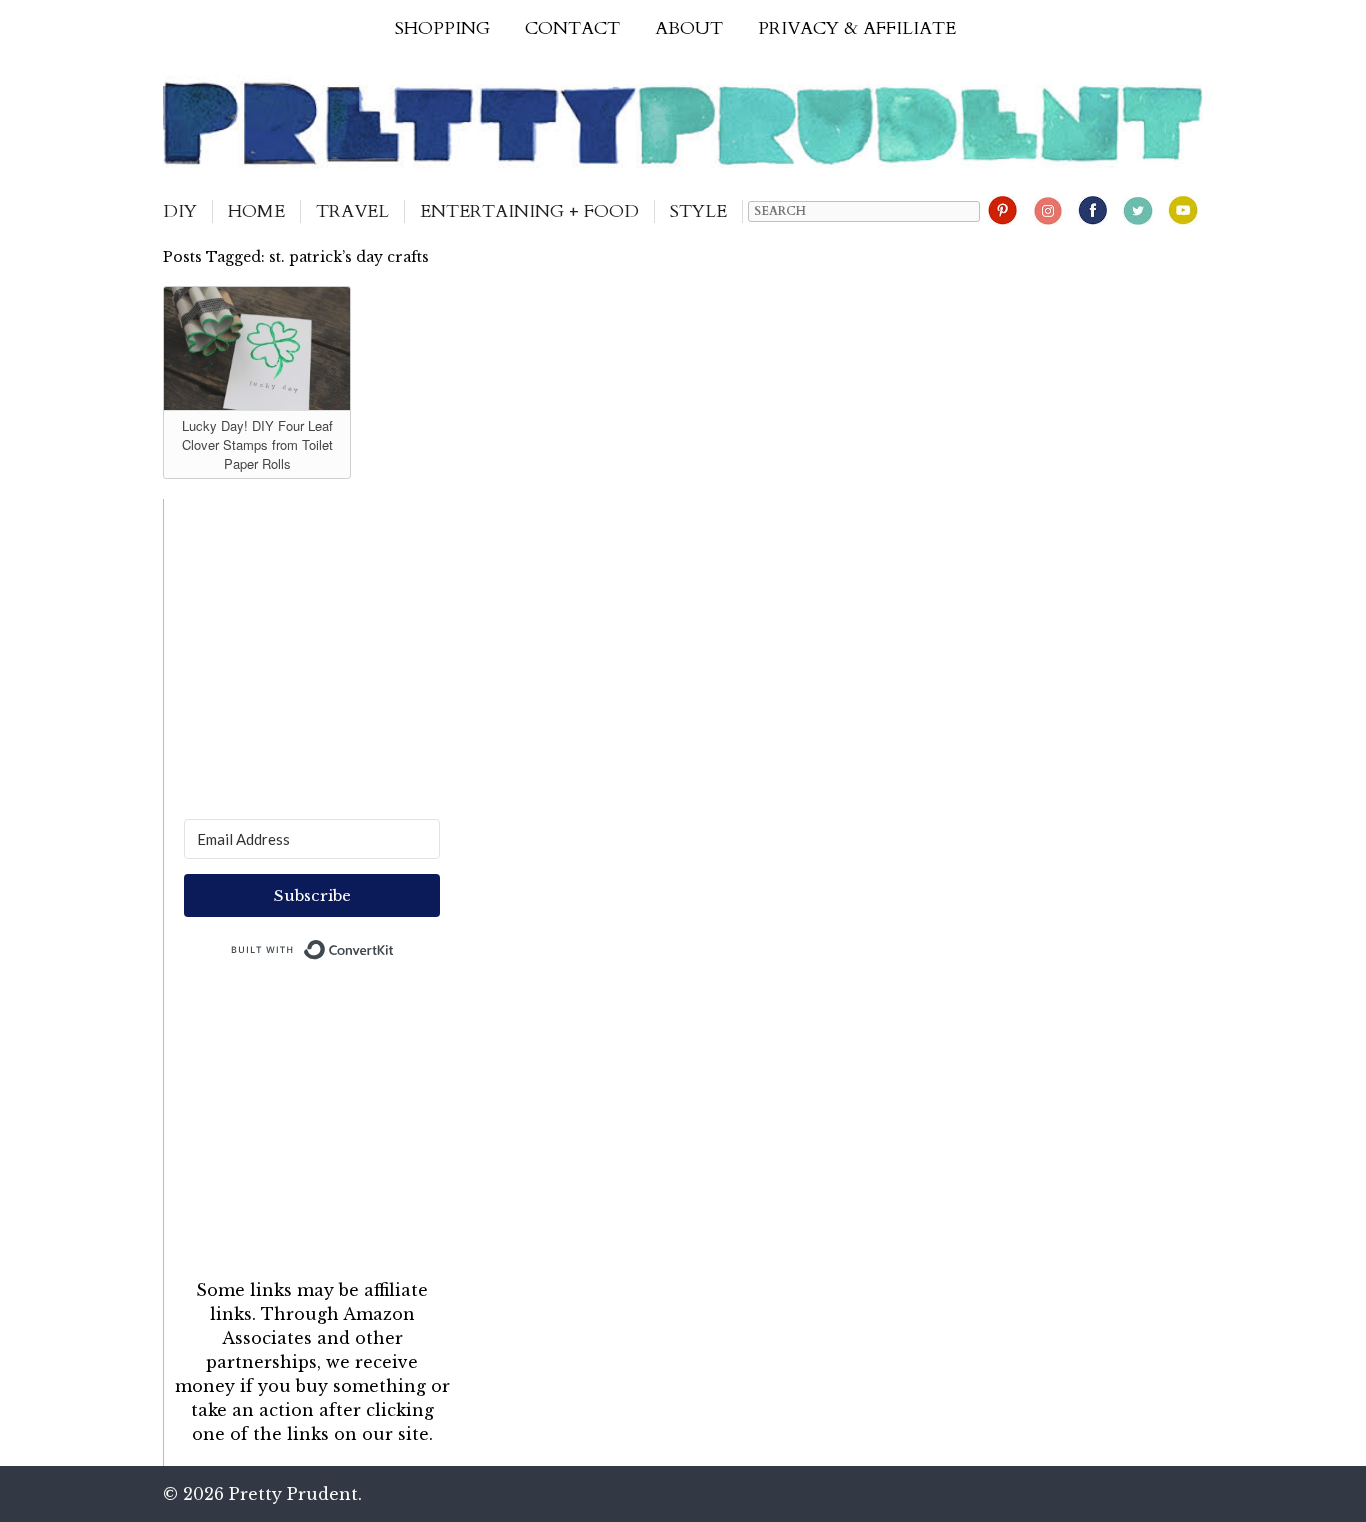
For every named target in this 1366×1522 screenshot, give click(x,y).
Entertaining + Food (529, 211)
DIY (180, 211)
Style (698, 211)
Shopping (442, 28)
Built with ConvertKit (394, 945)
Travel (352, 211)
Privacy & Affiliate (857, 28)
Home (256, 211)
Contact (572, 28)
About (689, 28)
